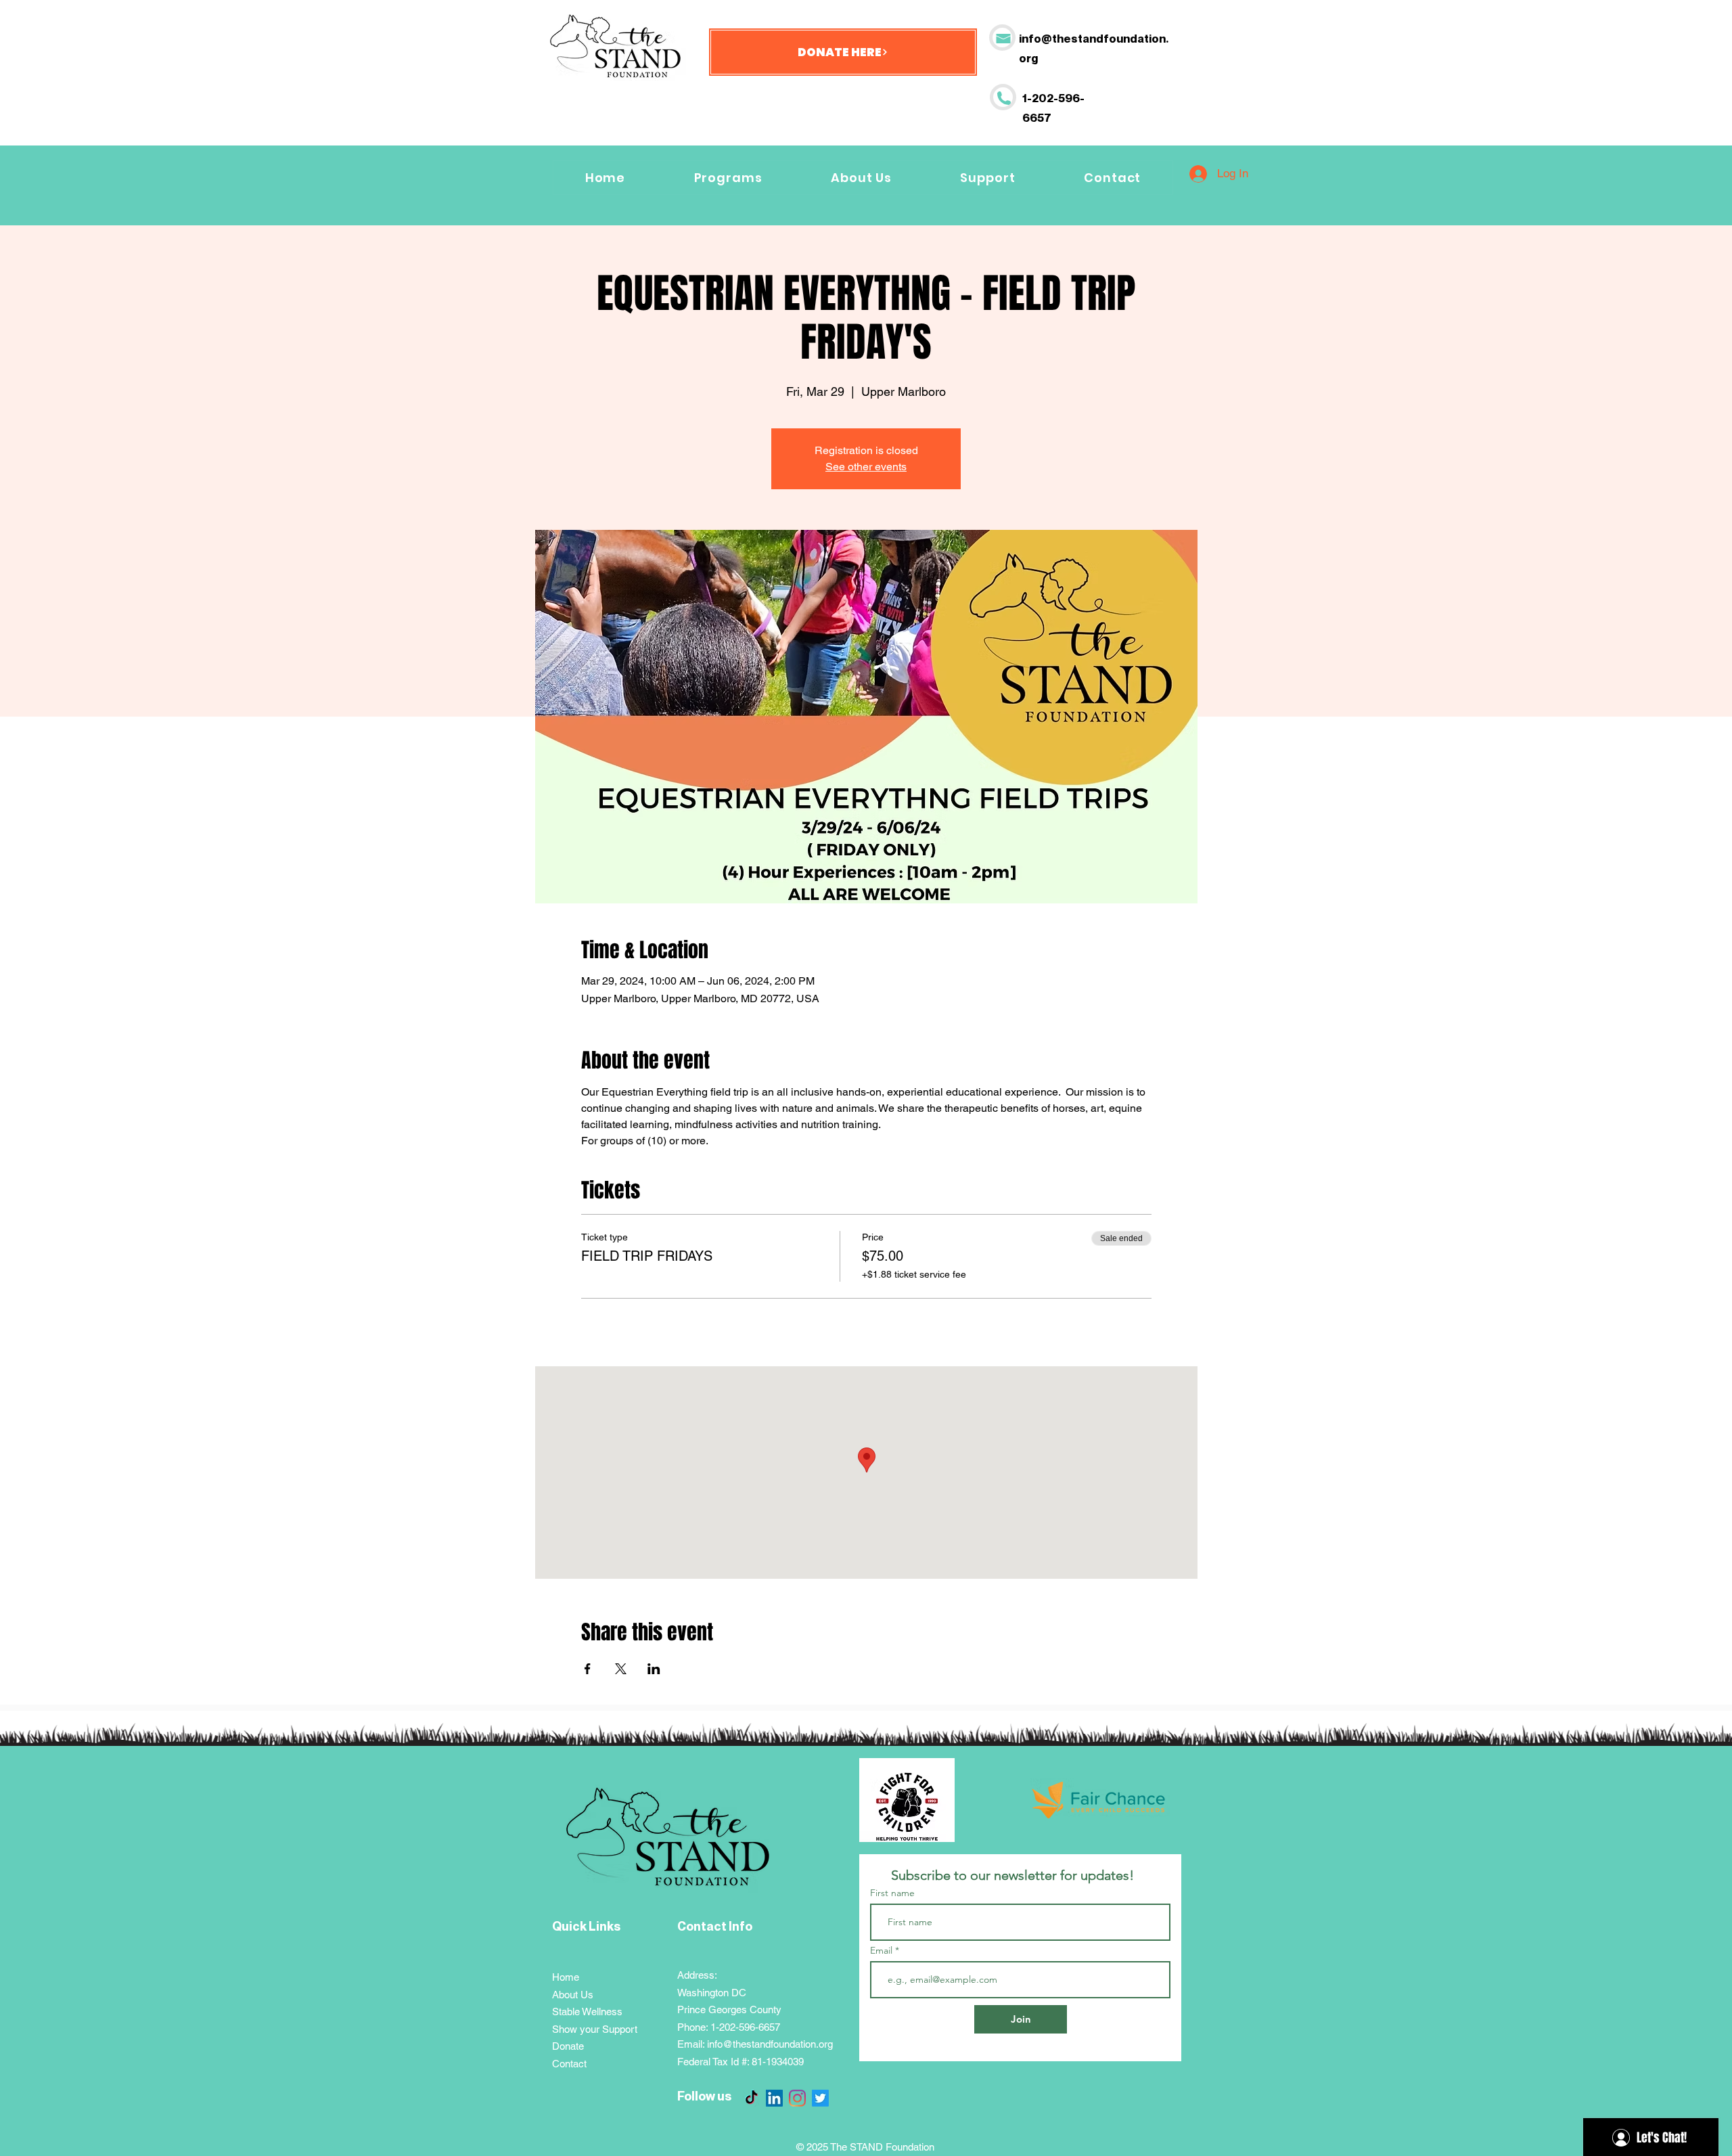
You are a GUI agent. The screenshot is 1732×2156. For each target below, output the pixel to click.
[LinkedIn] (774, 2098)
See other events (866, 467)
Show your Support (595, 2029)
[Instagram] (797, 2098)
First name (892, 1893)
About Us (573, 1995)
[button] (988, 178)
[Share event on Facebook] (588, 1669)
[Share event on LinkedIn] (654, 1669)
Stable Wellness (587, 2012)
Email (883, 1950)
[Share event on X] (621, 1669)
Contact (569, 2064)
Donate (568, 2046)
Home (566, 1977)
